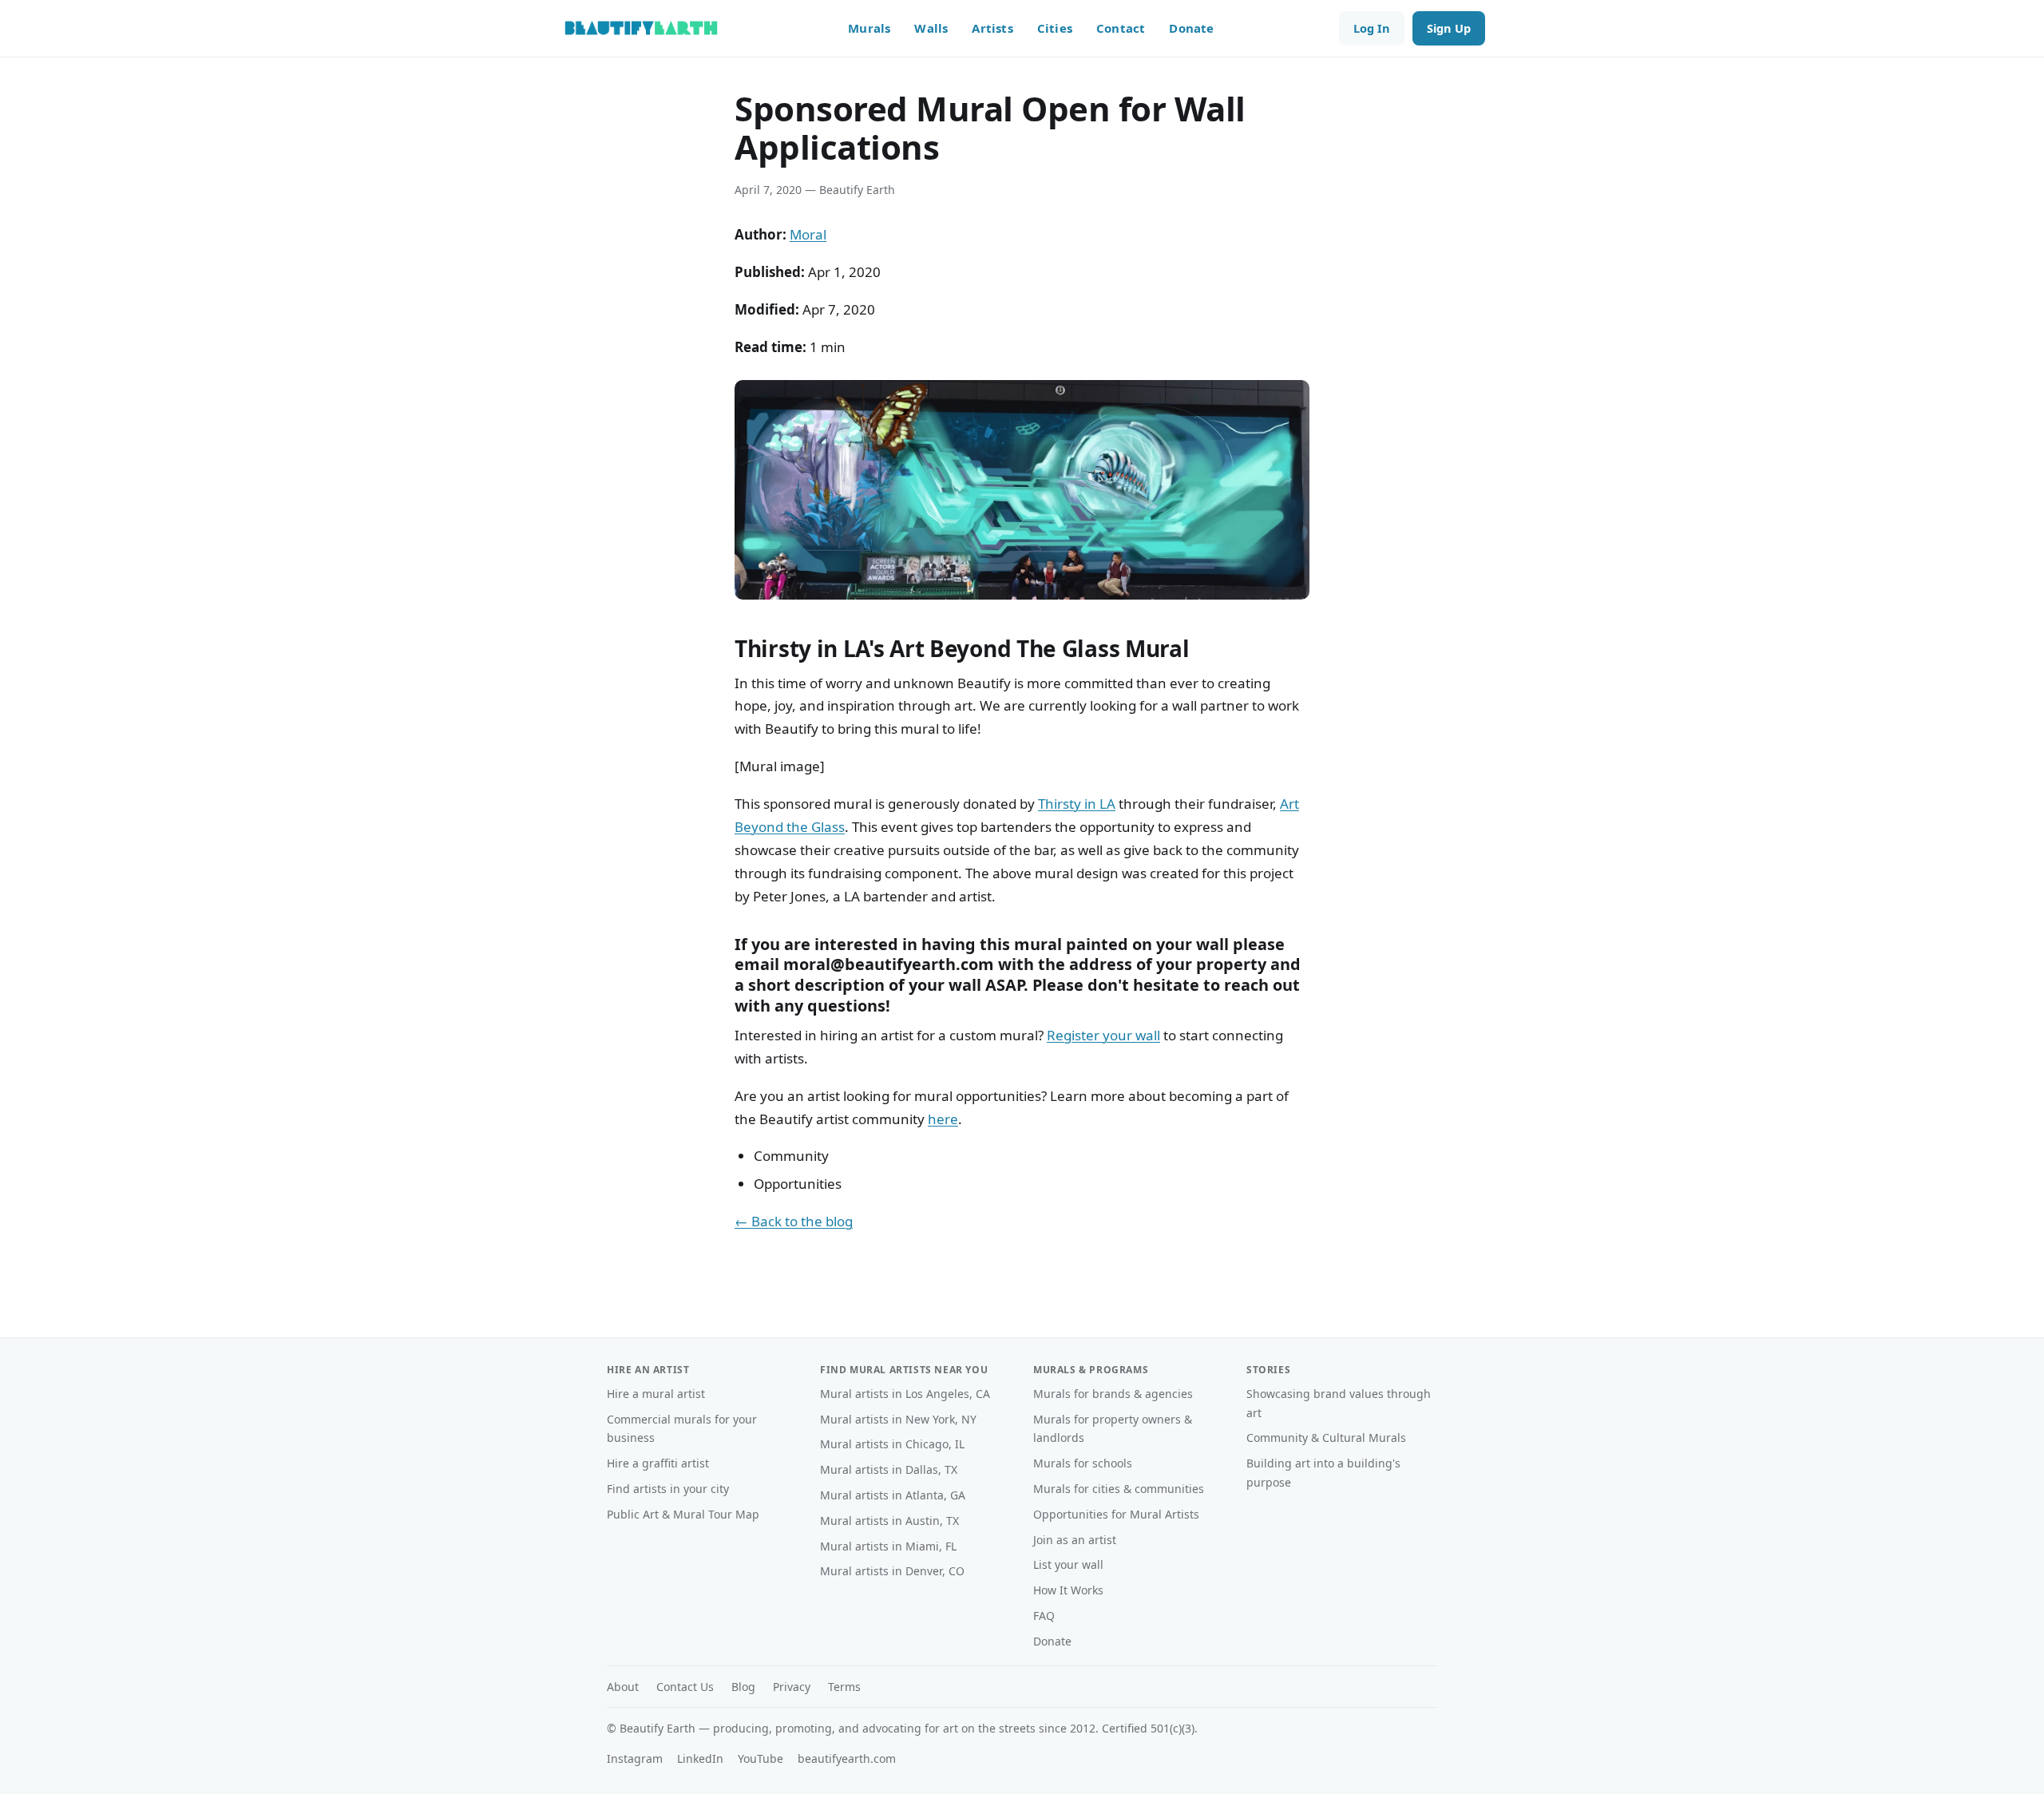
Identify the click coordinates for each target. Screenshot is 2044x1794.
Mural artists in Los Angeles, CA (905, 1394)
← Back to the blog (794, 1221)
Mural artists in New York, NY (898, 1419)
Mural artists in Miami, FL (888, 1546)
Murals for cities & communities (1119, 1489)
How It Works (1068, 1590)
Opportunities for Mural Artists (1116, 1514)
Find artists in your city (668, 1489)
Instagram (635, 1758)
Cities (1055, 28)
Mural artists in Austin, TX (889, 1521)
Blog (743, 1687)
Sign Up (1449, 28)
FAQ (1044, 1616)
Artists (992, 28)
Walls (931, 28)
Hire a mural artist (656, 1394)
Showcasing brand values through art (1339, 1403)
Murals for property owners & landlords (1113, 1429)
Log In (1372, 28)
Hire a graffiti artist (658, 1463)
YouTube (761, 1758)
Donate (1191, 28)
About (623, 1687)
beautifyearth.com (847, 1758)
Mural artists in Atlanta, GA (893, 1495)
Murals (869, 28)
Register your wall (1103, 1035)
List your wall (1068, 1564)
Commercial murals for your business (682, 1429)
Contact (1121, 28)
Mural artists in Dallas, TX (889, 1469)
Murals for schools (1083, 1463)
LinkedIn (700, 1758)
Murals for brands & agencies (1113, 1394)
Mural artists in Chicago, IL (892, 1444)
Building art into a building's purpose (1323, 1473)
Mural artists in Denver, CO (892, 1571)
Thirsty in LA (1077, 804)
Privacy (792, 1687)
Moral (808, 234)
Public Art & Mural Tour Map (683, 1514)
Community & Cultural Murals (1326, 1438)
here (943, 1119)
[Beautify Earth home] (641, 28)
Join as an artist (1075, 1540)
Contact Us (685, 1687)
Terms (844, 1687)
